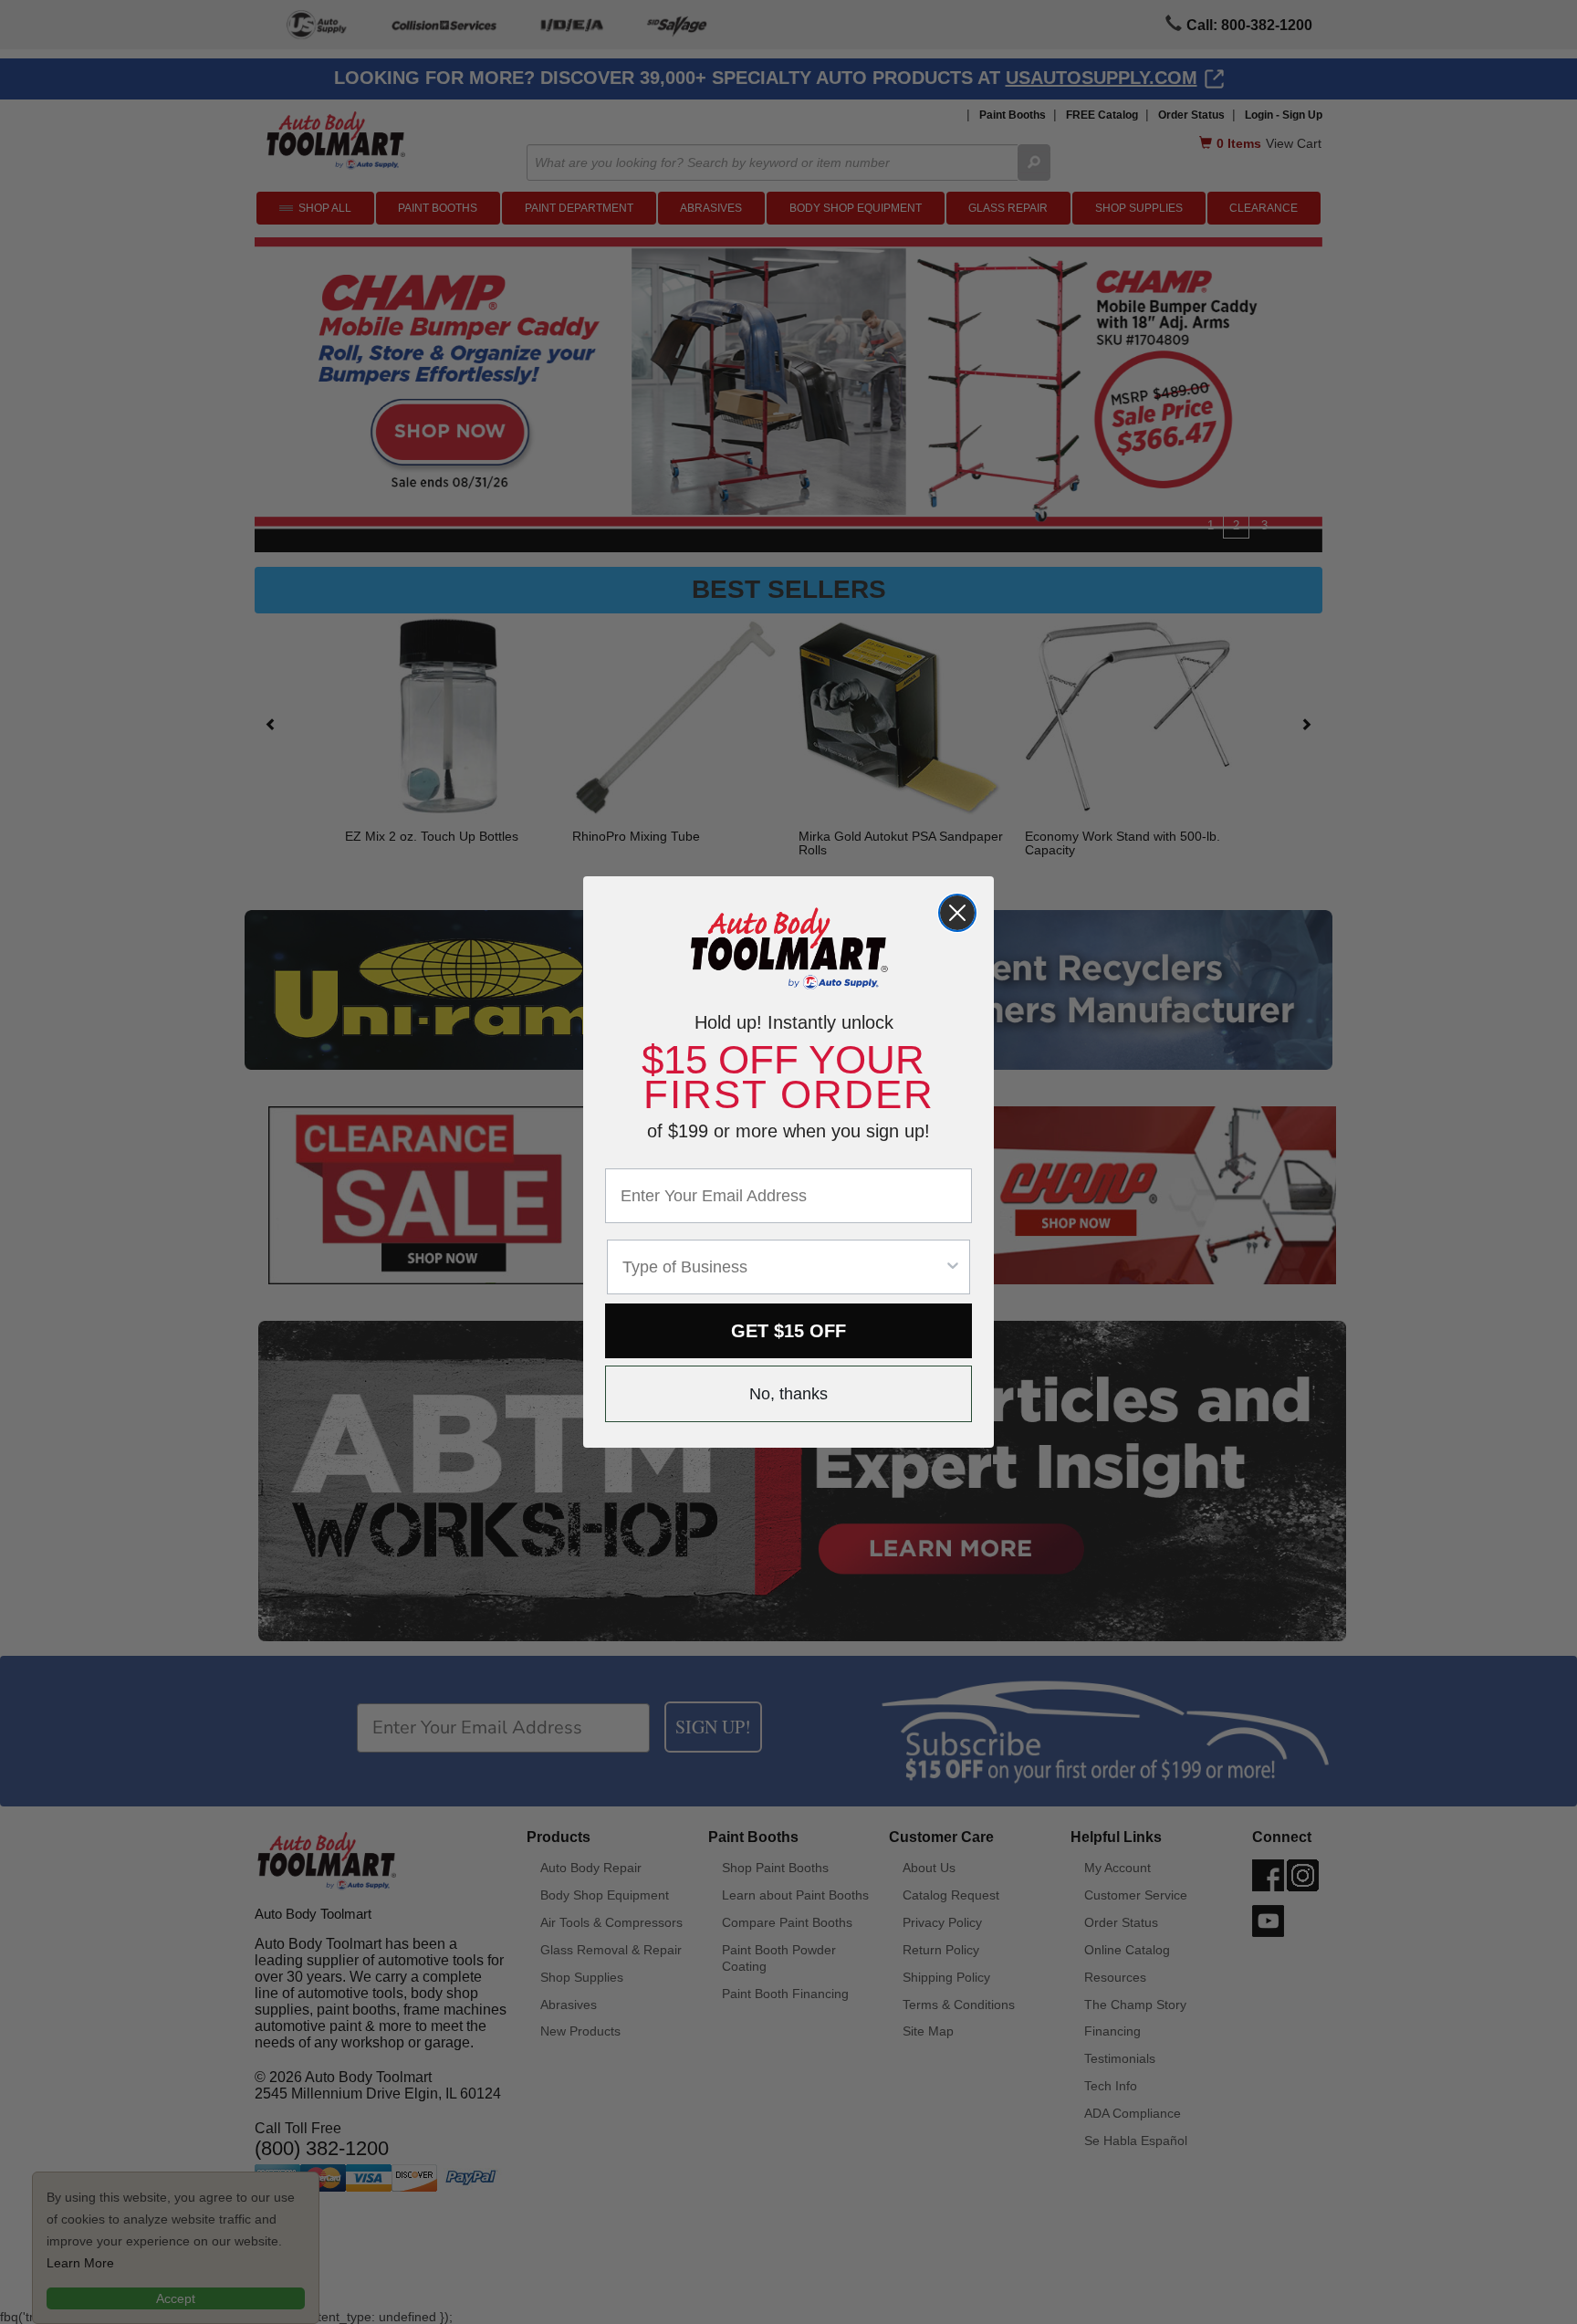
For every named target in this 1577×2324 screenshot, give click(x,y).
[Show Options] (953, 1267)
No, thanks (788, 1394)
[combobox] (783, 1267)
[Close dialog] (957, 913)
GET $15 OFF (788, 1331)
